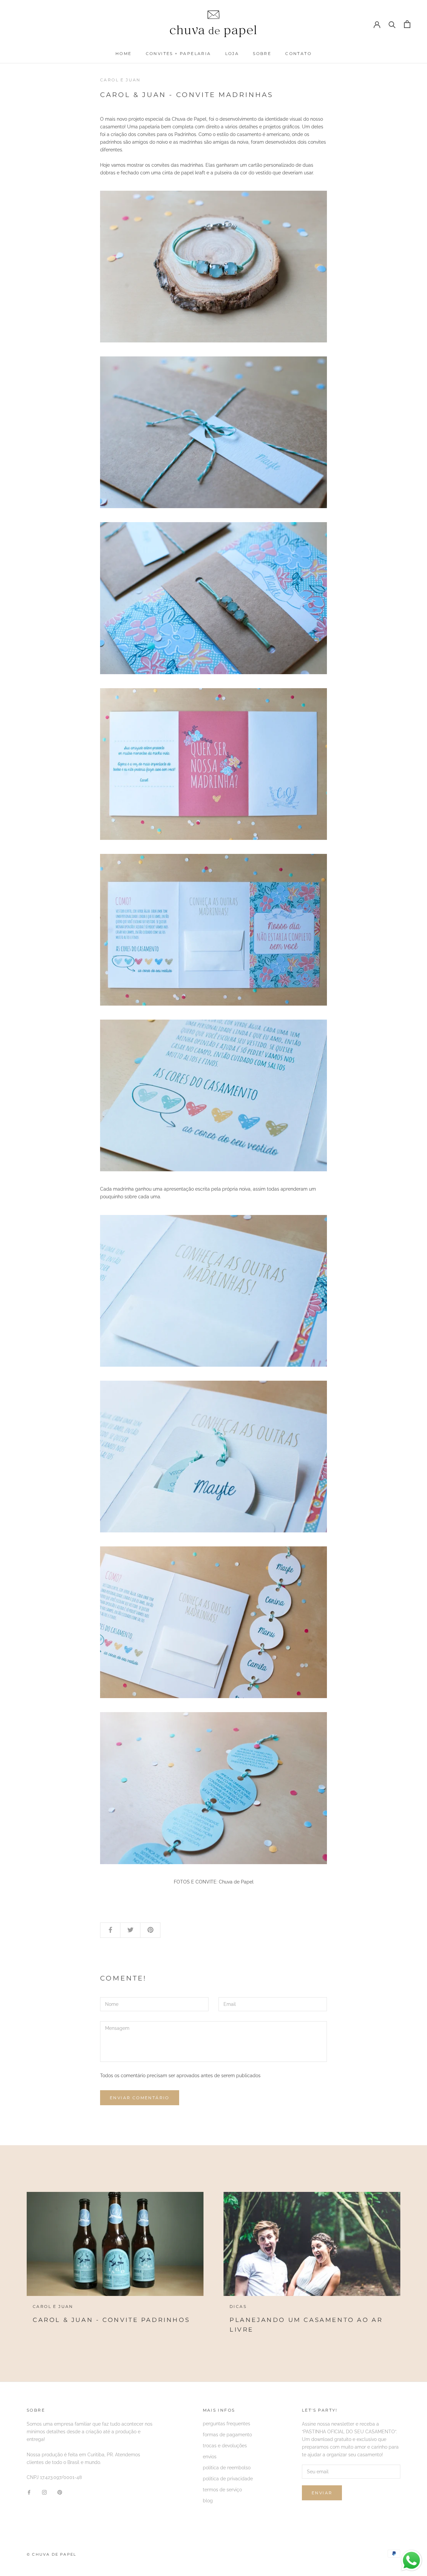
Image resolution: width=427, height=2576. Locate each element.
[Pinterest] (60, 2492)
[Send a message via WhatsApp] (411, 2560)
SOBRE (262, 54)
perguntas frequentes (227, 2424)
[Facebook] (29, 2492)
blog (208, 2501)
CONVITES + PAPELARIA (178, 54)
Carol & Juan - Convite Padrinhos (111, 2320)
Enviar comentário (140, 2098)
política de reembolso (227, 2468)
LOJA (232, 54)
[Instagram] (44, 2492)
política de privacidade (228, 2479)
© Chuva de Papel (51, 2554)
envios (210, 2457)
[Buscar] (392, 24)
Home (124, 54)
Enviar (322, 2493)
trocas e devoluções (225, 2446)
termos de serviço (222, 2490)
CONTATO (298, 54)
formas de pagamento (227, 2435)
